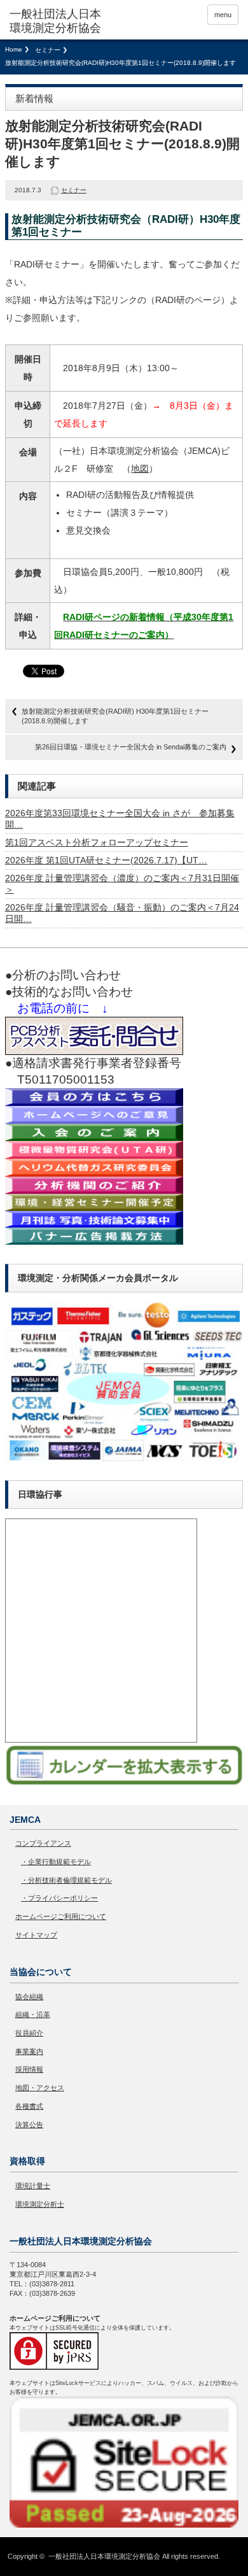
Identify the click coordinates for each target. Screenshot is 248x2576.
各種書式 (29, 2106)
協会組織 (29, 1997)
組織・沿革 (33, 2014)
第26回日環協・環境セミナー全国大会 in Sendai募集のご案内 (131, 747)
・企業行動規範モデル (56, 1862)
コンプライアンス (43, 1843)
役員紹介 (29, 2033)
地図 (140, 469)
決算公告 (29, 2125)
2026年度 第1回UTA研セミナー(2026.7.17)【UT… (106, 860)
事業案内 (29, 2051)
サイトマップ (36, 1935)
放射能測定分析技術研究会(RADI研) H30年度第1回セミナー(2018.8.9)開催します (115, 716)
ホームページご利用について (61, 1916)
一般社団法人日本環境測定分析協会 (104, 2556)
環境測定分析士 (40, 2204)
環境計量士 (33, 2186)
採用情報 (29, 2069)
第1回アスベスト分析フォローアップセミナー (97, 842)
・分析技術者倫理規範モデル (66, 1880)
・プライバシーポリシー (59, 1898)
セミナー (48, 50)
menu (223, 15)
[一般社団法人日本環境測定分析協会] (59, 21)
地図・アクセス (40, 2088)
